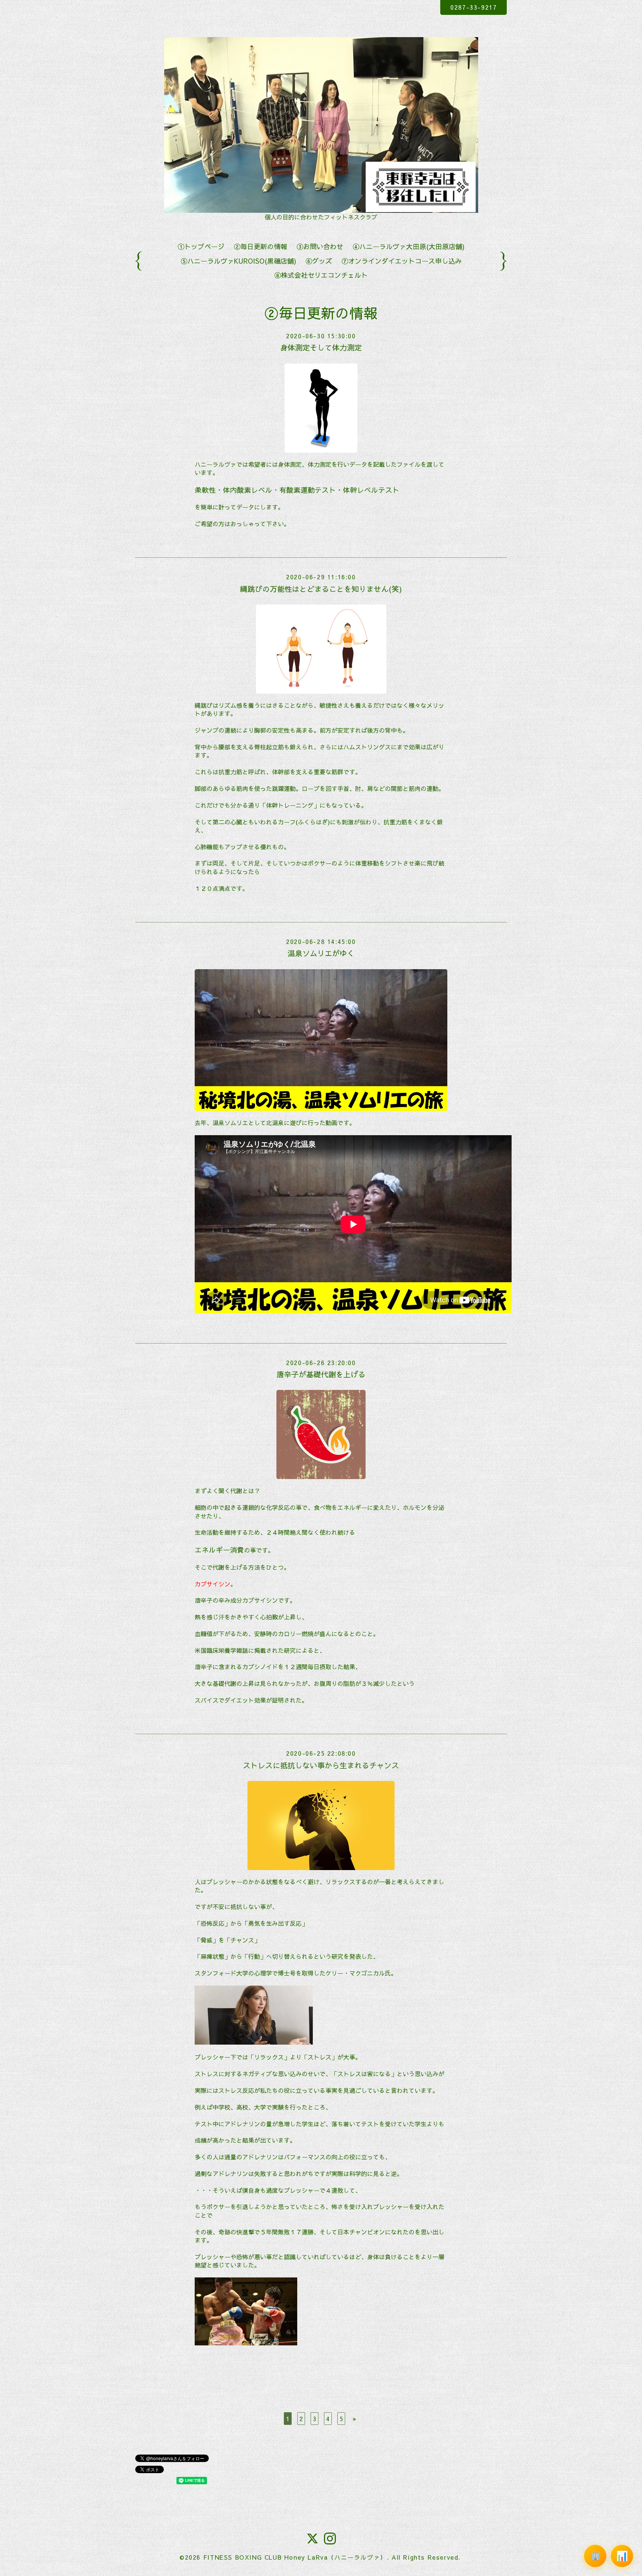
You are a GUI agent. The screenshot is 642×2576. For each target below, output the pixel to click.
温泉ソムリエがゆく (321, 953)
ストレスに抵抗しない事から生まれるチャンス (321, 1765)
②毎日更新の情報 (260, 246)
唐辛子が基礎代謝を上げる (321, 1374)
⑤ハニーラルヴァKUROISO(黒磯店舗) (238, 261)
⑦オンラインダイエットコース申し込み (402, 261)
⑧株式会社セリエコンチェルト (321, 275)
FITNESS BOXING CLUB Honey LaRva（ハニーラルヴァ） (295, 2557)
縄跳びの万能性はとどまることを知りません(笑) (321, 589)
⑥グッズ (319, 261)
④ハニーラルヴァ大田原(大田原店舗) (408, 246)
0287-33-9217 (474, 7)
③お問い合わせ (320, 246)
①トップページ (201, 246)
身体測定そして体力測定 (321, 347)
